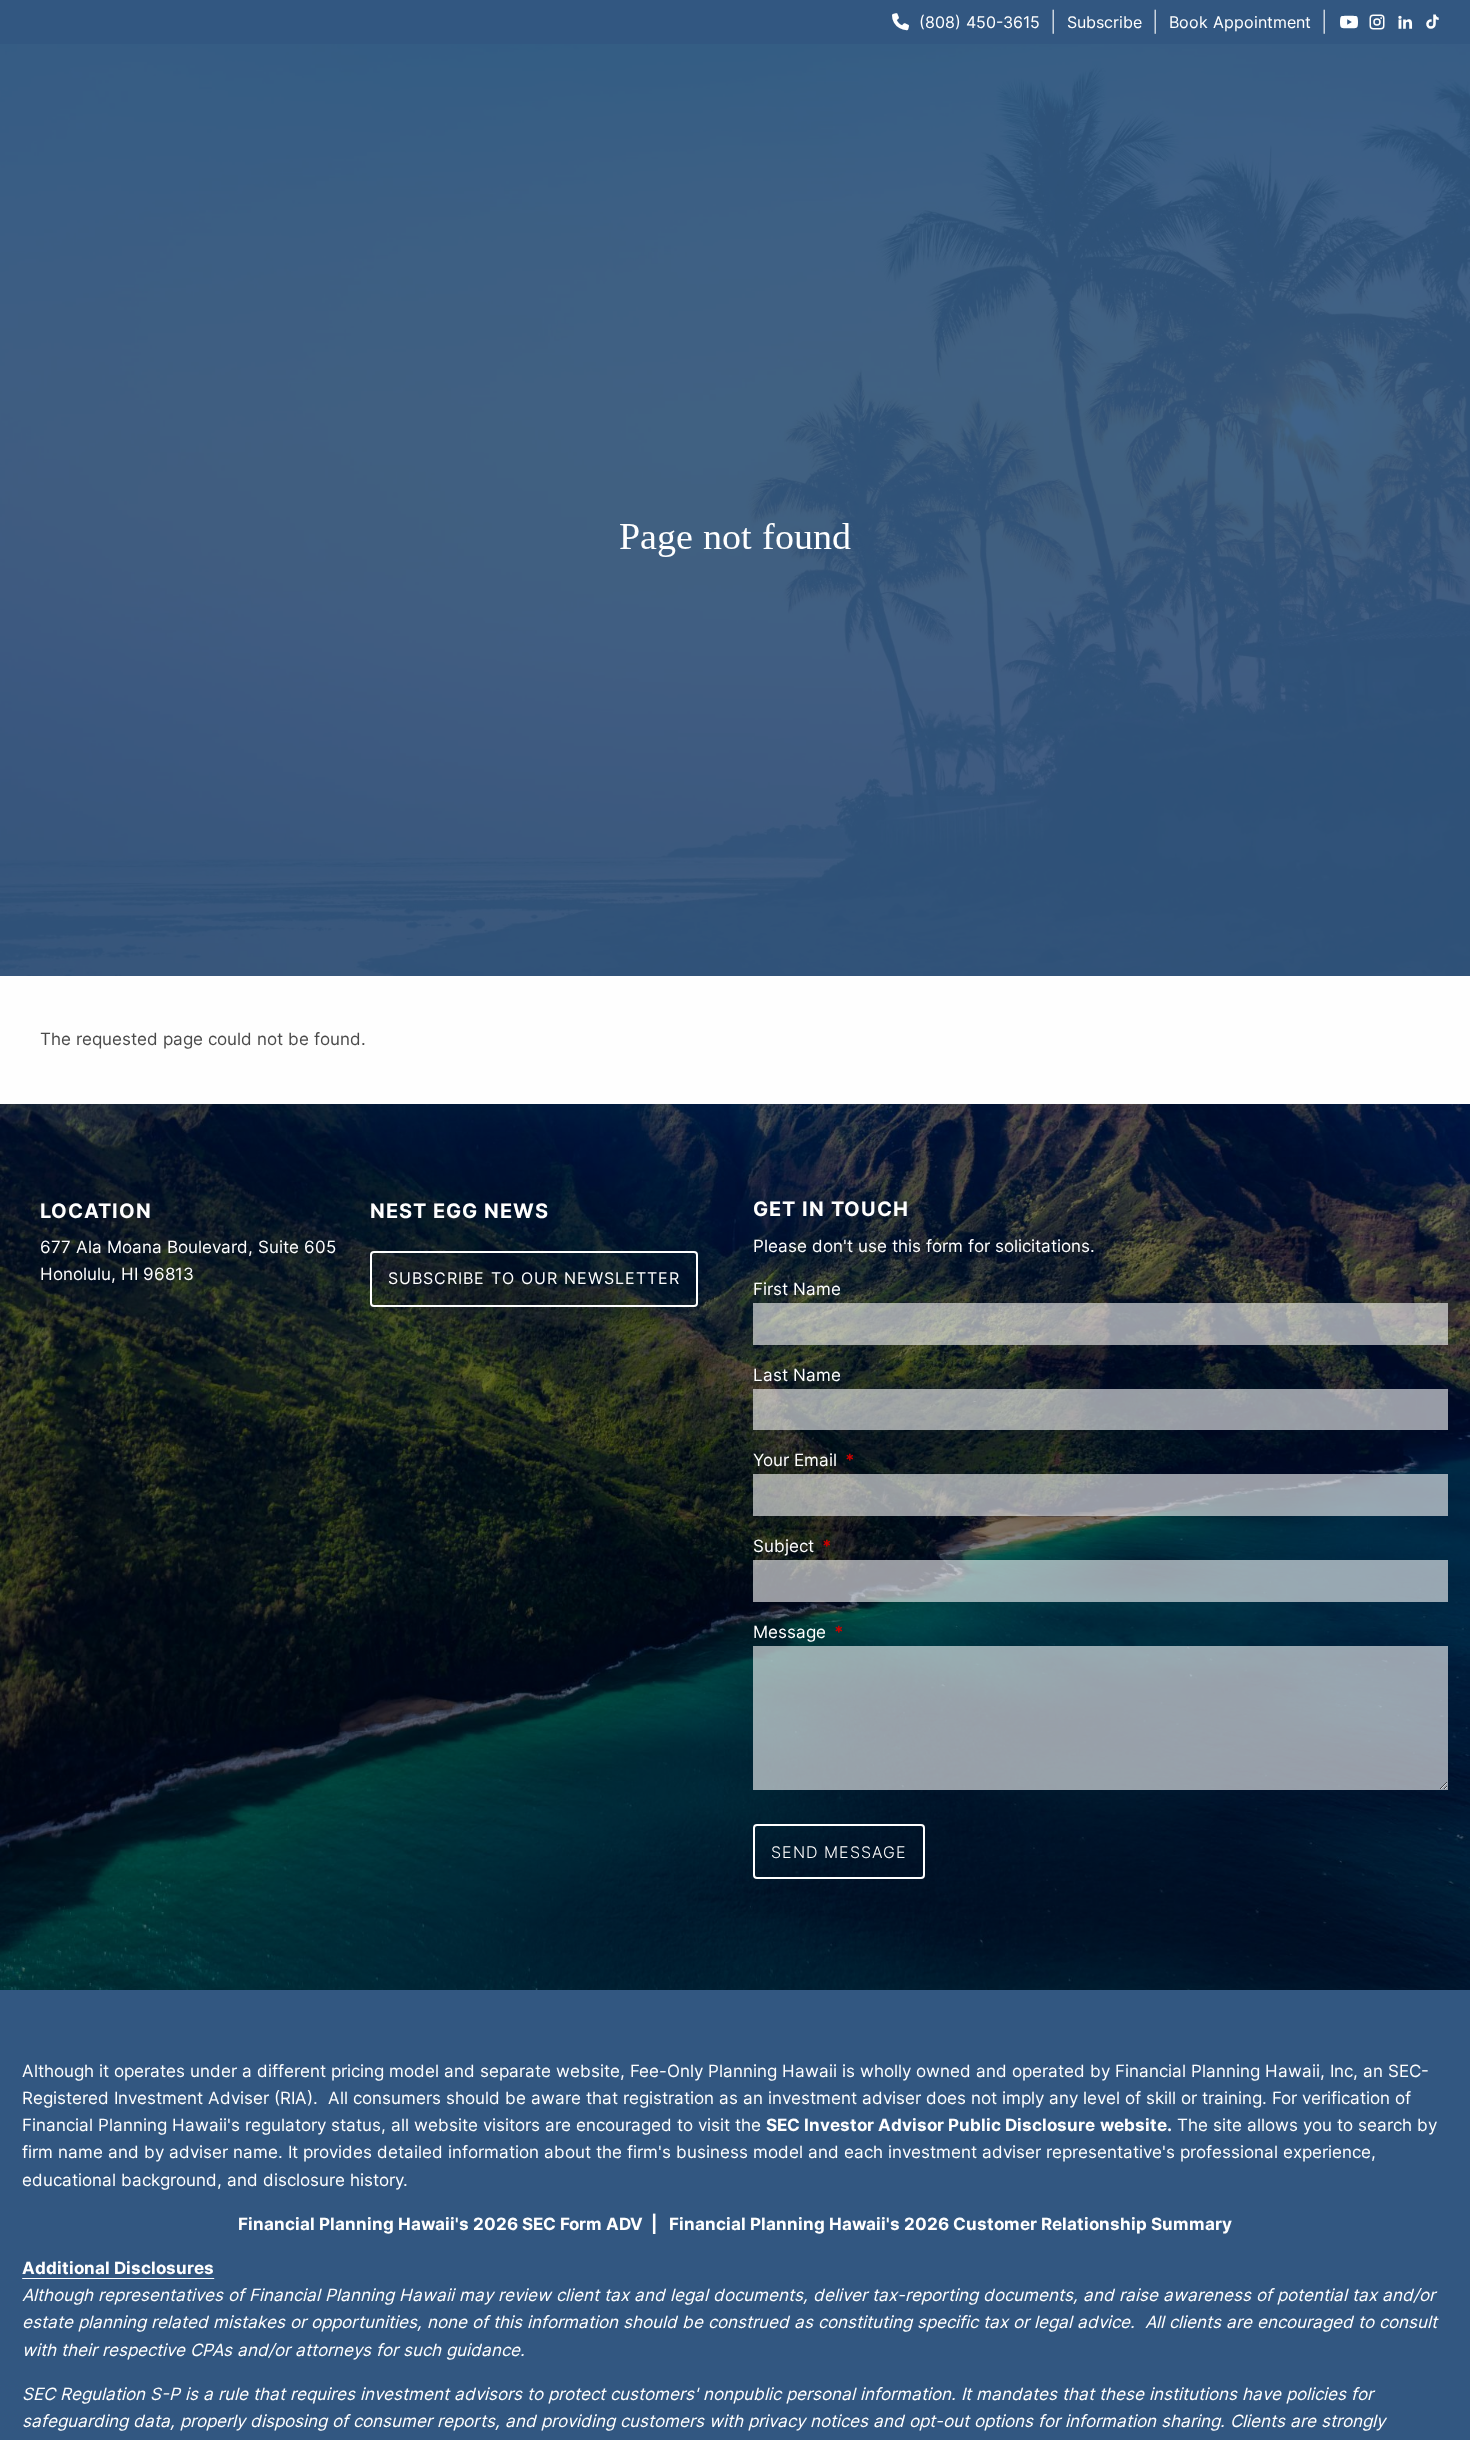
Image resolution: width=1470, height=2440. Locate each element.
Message (876, 1632)
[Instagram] (1377, 22)
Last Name (797, 1375)
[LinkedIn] (1405, 22)
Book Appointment (1240, 22)
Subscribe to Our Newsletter (534, 1278)
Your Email (882, 1460)
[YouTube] (1349, 22)
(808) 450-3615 (979, 22)
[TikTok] (1433, 22)
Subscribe (1104, 22)
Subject (870, 1546)
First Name (797, 1289)
